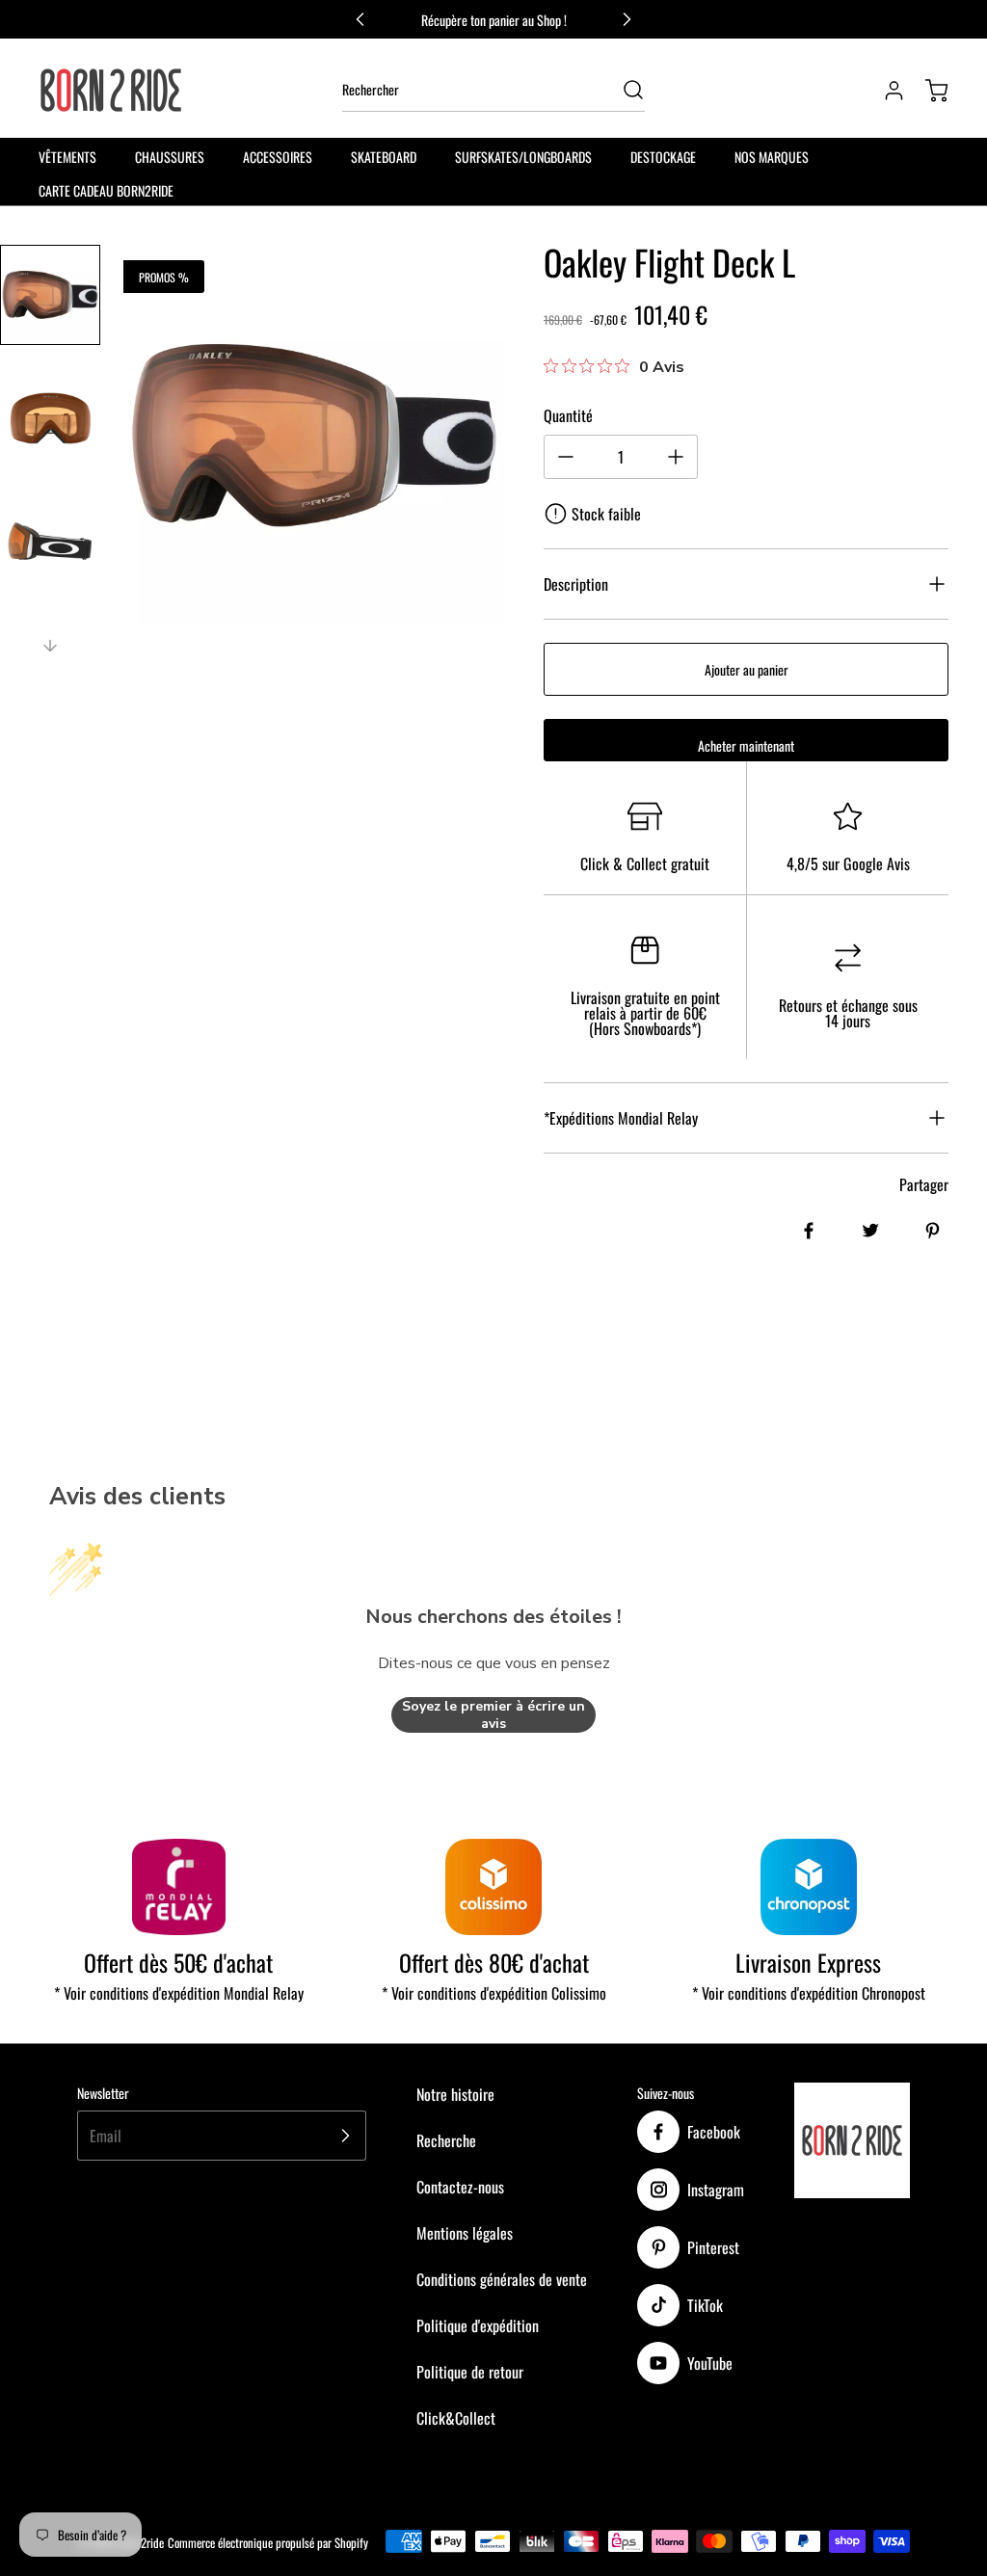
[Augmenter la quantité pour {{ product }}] (676, 457)
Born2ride (142, 2543)
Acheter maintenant (746, 745)
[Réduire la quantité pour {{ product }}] (566, 457)
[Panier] (927, 91)
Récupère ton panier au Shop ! (494, 20)
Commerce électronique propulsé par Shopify (268, 2543)
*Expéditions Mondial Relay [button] (621, 1118)
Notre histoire (455, 2094)
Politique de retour (470, 2372)
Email (106, 2136)
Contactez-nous (460, 2187)
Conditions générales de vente (502, 2279)
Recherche (446, 2140)
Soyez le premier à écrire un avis (493, 1715)
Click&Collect (456, 2418)
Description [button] (576, 584)
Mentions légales (465, 2233)
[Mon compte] (885, 91)
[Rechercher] (624, 90)
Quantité (568, 415)
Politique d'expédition (478, 2325)
